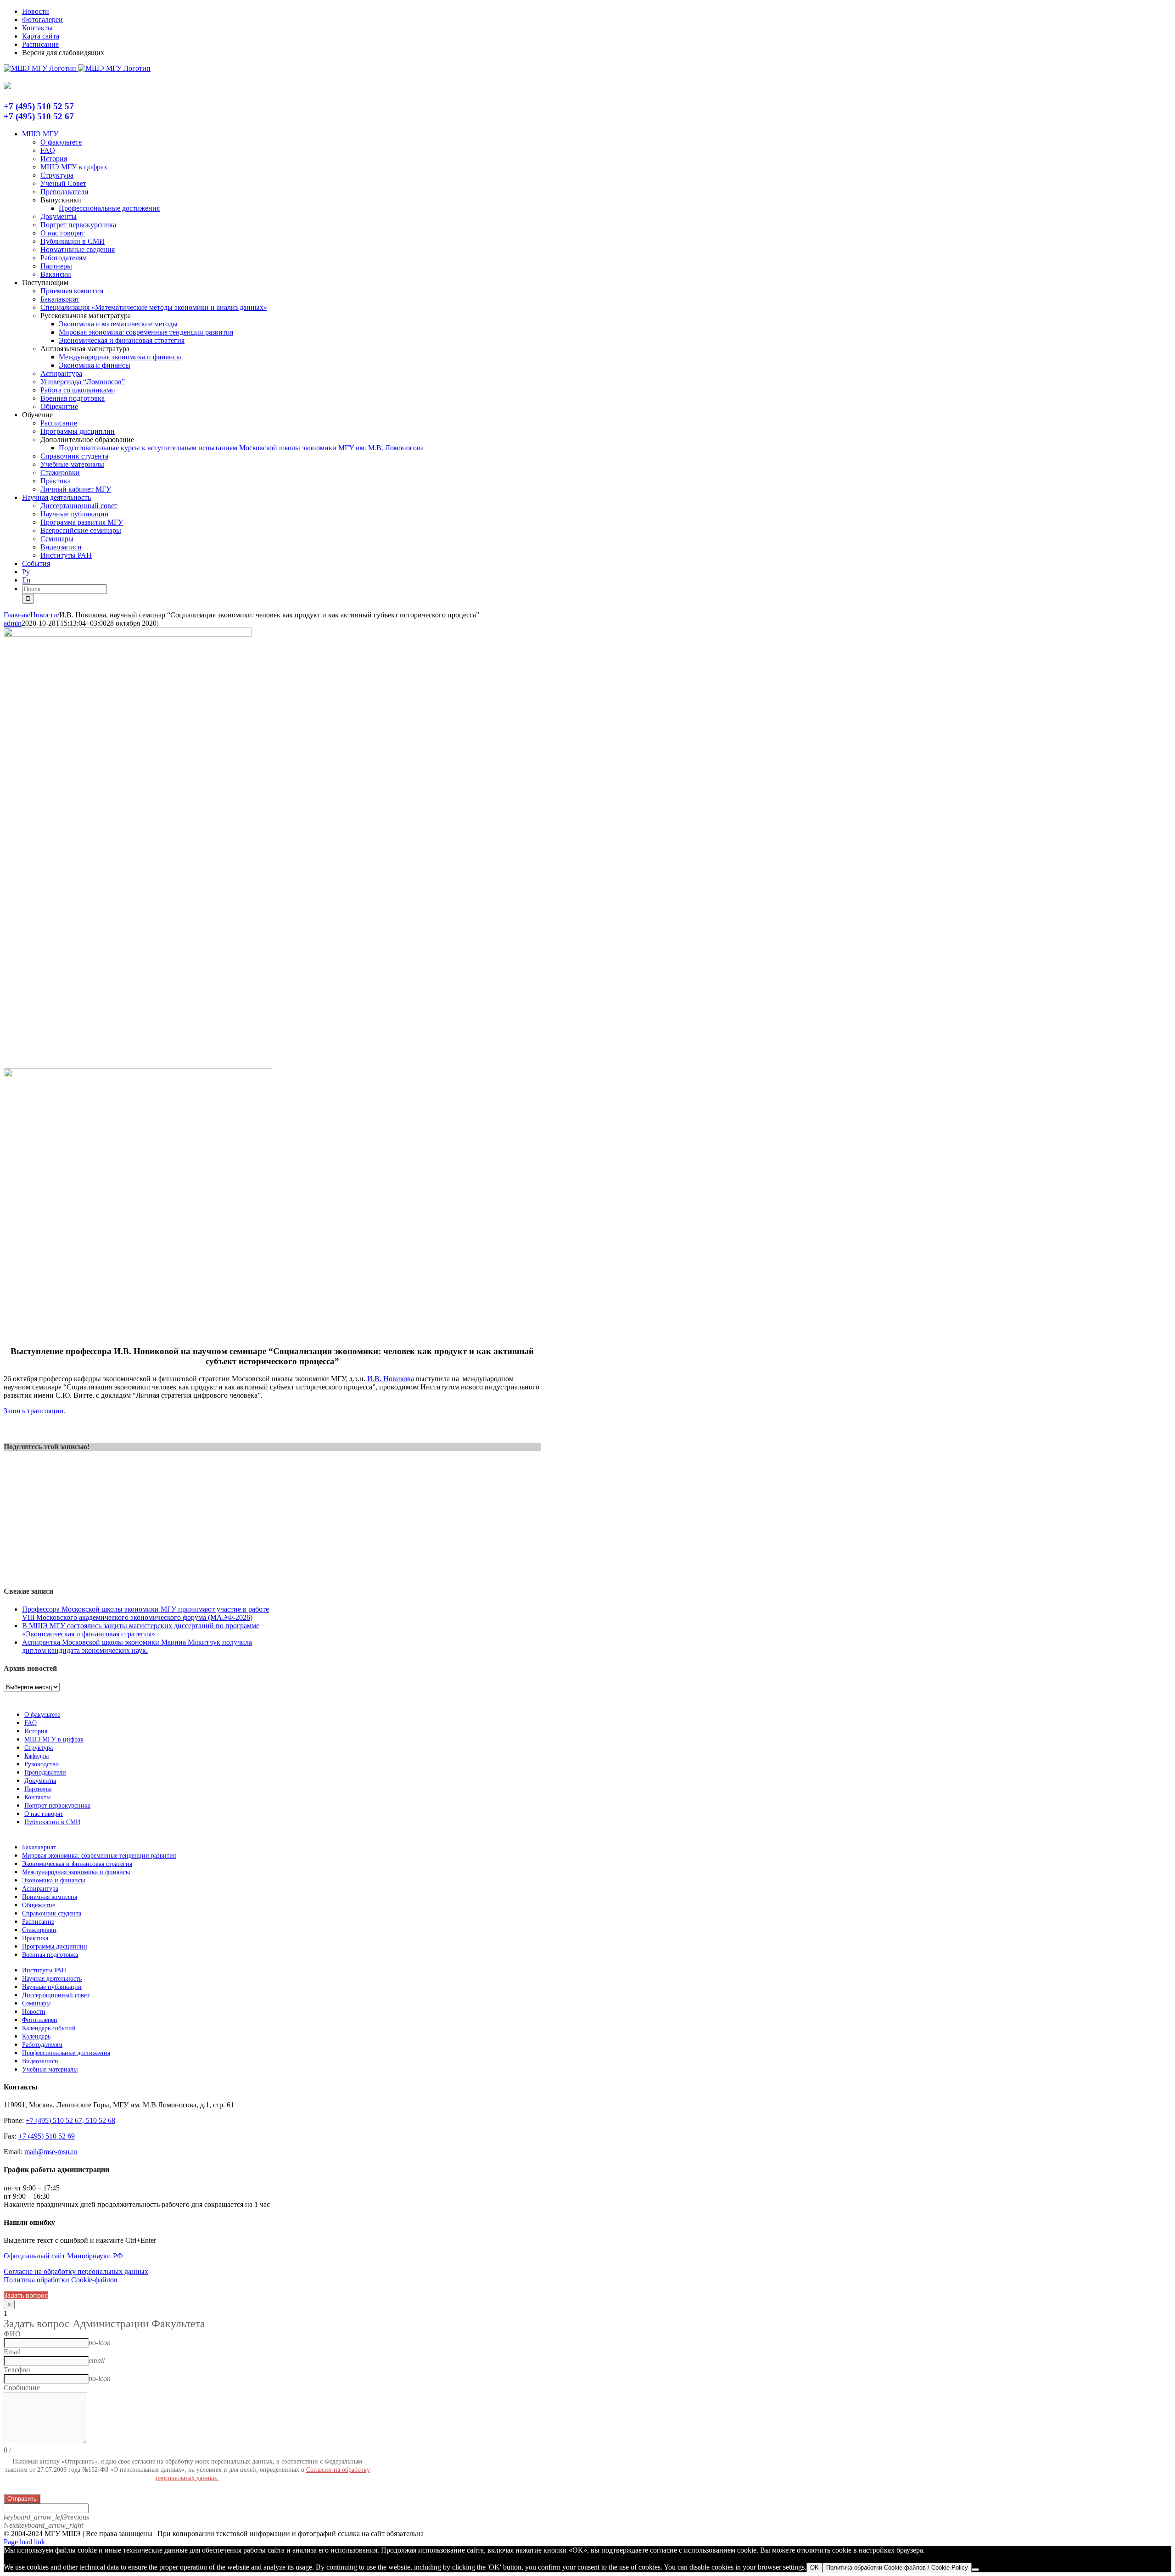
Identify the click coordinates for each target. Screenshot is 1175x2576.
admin (13, 623)
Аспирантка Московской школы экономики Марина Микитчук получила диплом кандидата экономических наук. (137, 1646)
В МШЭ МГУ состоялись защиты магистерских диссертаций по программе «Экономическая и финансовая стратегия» (141, 1630)
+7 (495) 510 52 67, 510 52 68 (70, 2120)
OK (814, 2568)
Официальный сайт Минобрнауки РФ (63, 2256)
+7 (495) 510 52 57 (39, 106)
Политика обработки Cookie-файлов (61, 2280)
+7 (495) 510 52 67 (39, 116)
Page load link (24, 2542)
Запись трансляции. (35, 1411)
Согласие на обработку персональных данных (76, 2271)
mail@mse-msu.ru (51, 2152)
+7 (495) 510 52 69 (47, 2136)
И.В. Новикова (391, 1379)
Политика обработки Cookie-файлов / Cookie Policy (897, 2568)
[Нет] (975, 2570)
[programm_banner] (128, 634)
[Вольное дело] (138, 1075)
